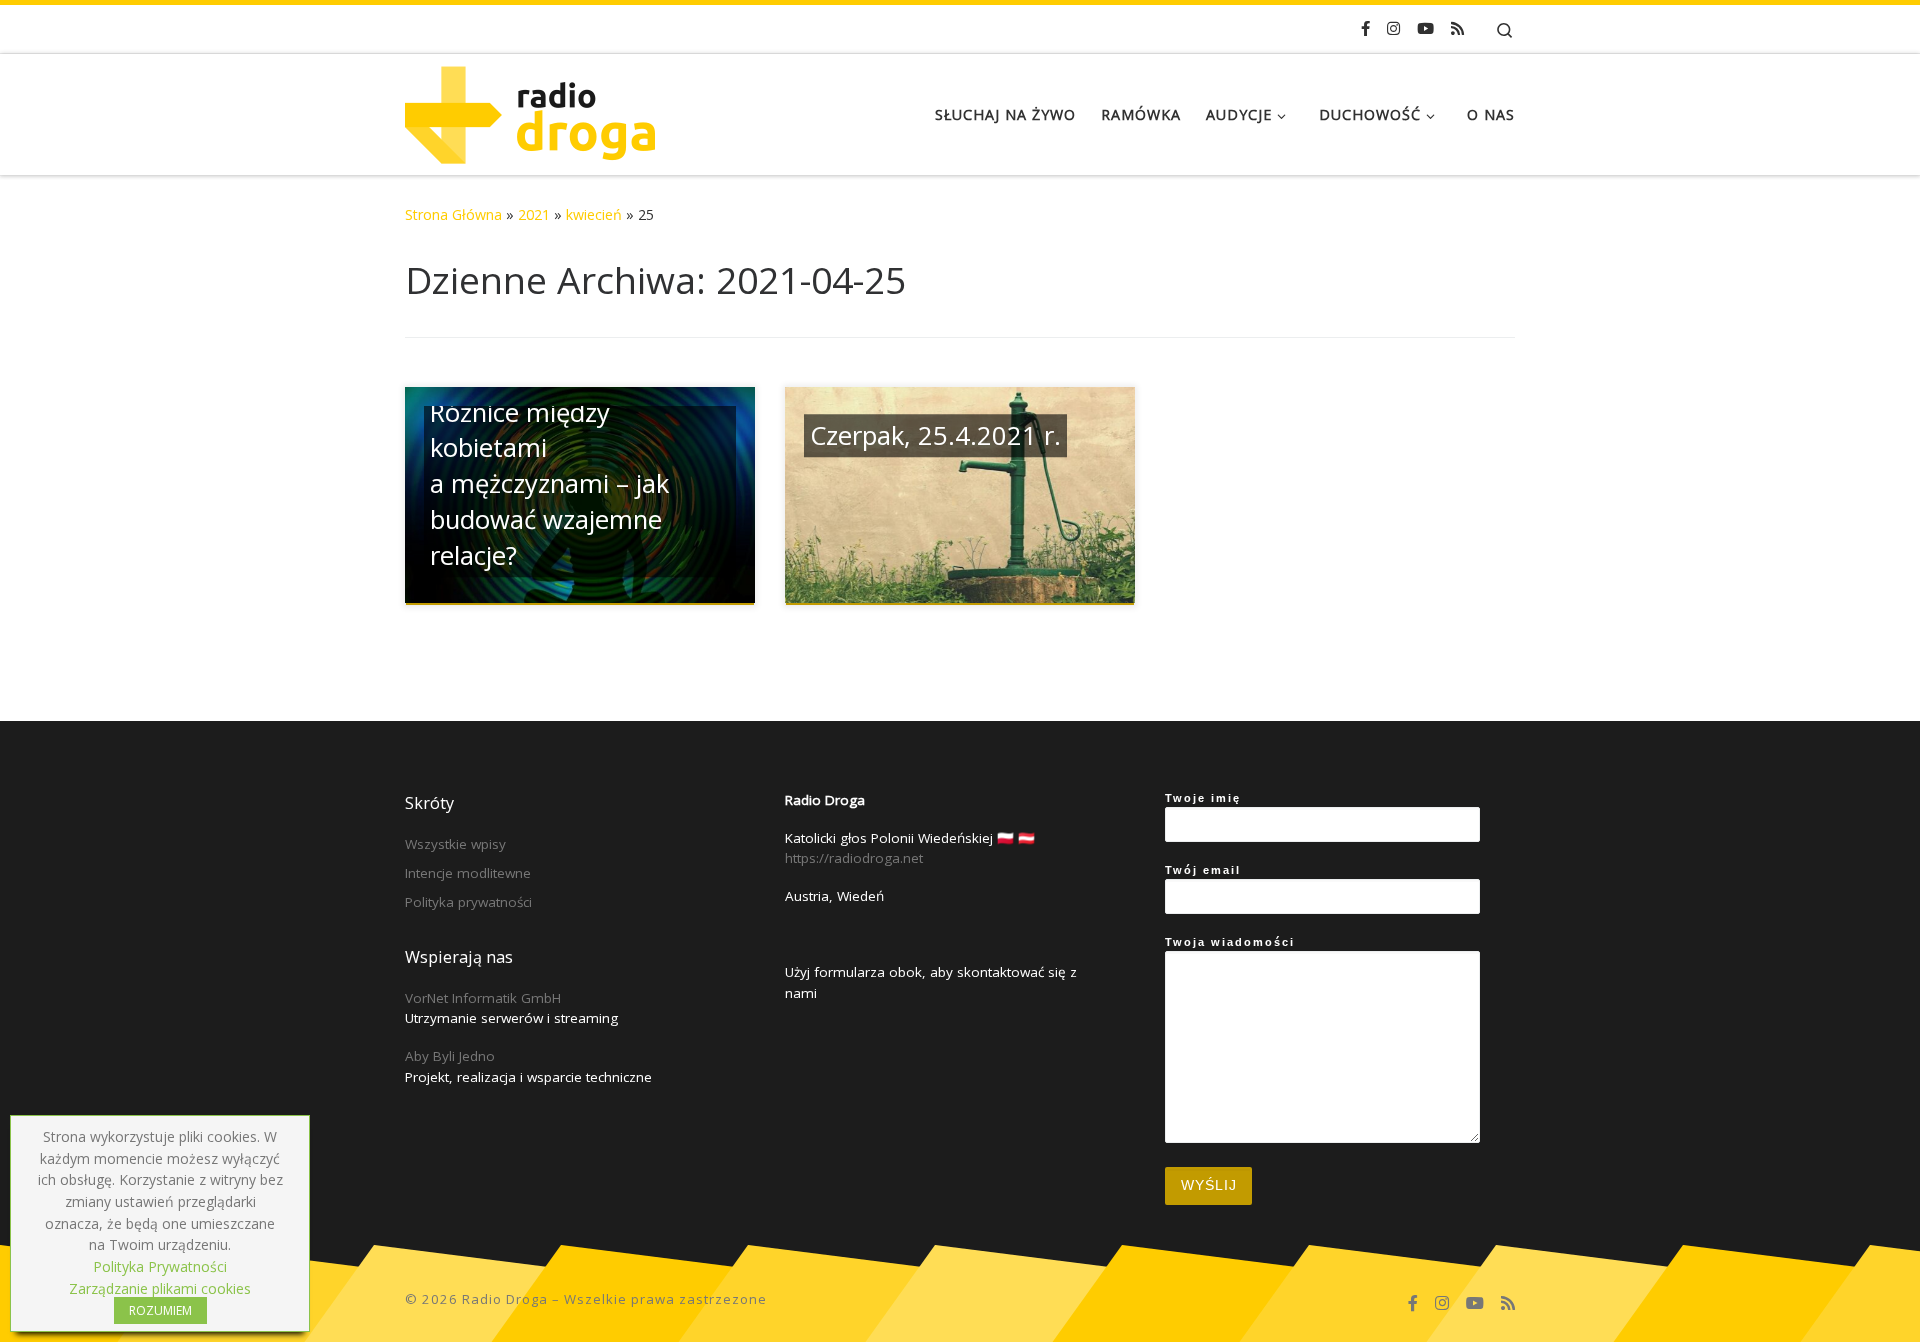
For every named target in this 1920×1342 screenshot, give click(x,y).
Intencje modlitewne (468, 873)
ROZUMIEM (160, 1310)
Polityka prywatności (468, 902)
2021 (534, 214)
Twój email (1203, 870)
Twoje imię (1203, 798)
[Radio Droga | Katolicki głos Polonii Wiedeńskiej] (530, 110)
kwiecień (594, 214)
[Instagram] (1393, 28)
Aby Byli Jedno (450, 1056)
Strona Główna (453, 214)
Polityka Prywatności (160, 1266)
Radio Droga (505, 1299)
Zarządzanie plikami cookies (160, 1288)
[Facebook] (1365, 28)
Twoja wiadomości (1230, 942)
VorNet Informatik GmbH (483, 998)
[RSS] (1457, 28)
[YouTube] (1425, 28)
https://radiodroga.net (854, 858)
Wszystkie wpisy (455, 844)
